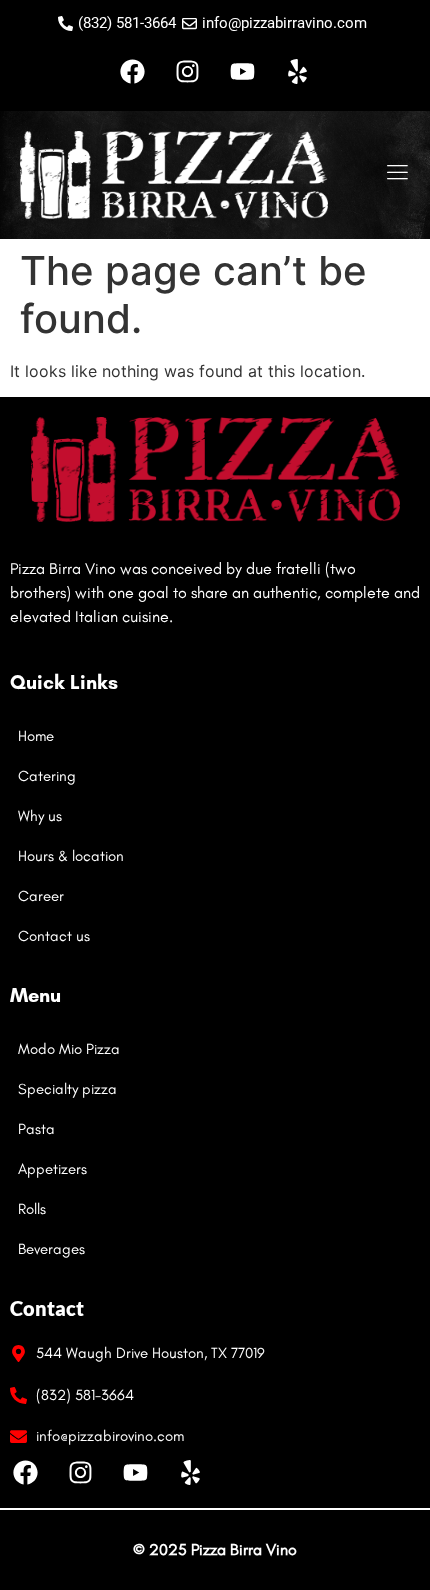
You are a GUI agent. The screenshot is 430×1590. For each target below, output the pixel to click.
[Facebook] (133, 71)
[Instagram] (188, 71)
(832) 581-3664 (127, 23)
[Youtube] (243, 71)
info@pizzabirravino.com (284, 23)
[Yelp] (298, 71)
